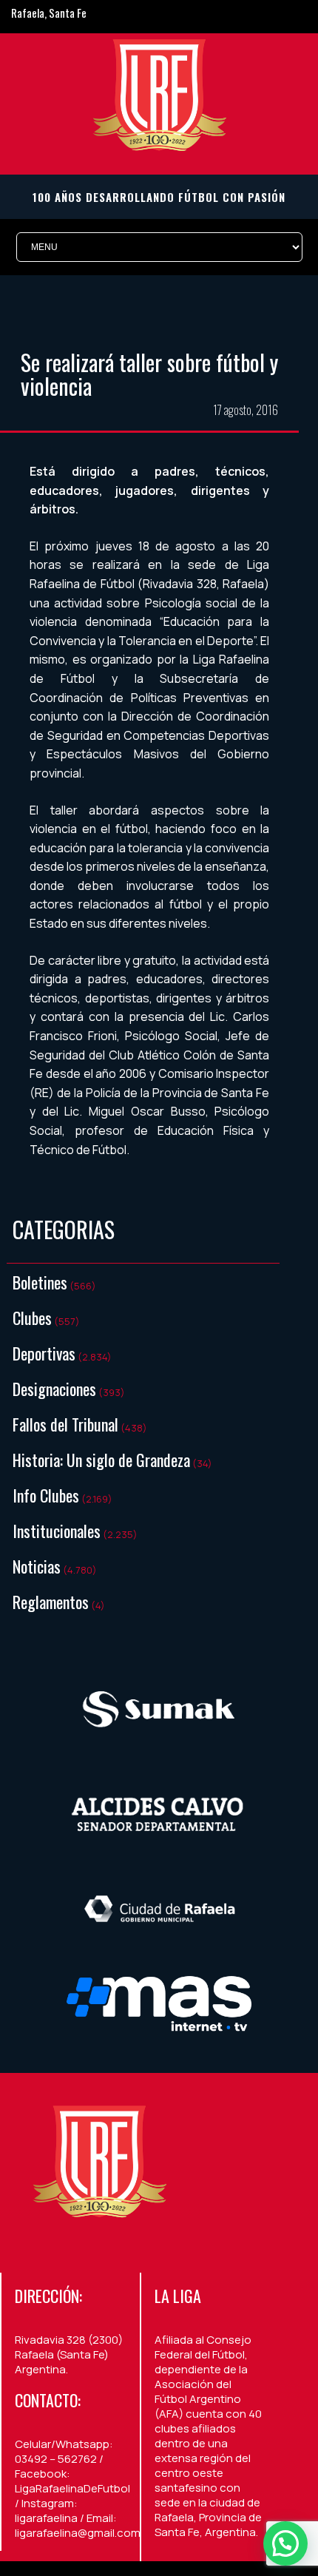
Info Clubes (46, 1495)
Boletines (40, 1282)
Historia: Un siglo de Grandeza (101, 1460)
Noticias (37, 1566)
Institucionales (57, 1531)
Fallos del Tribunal (65, 1424)
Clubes (32, 1318)
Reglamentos (51, 1602)
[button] (285, 2543)
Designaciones (54, 1389)
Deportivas (44, 1353)
